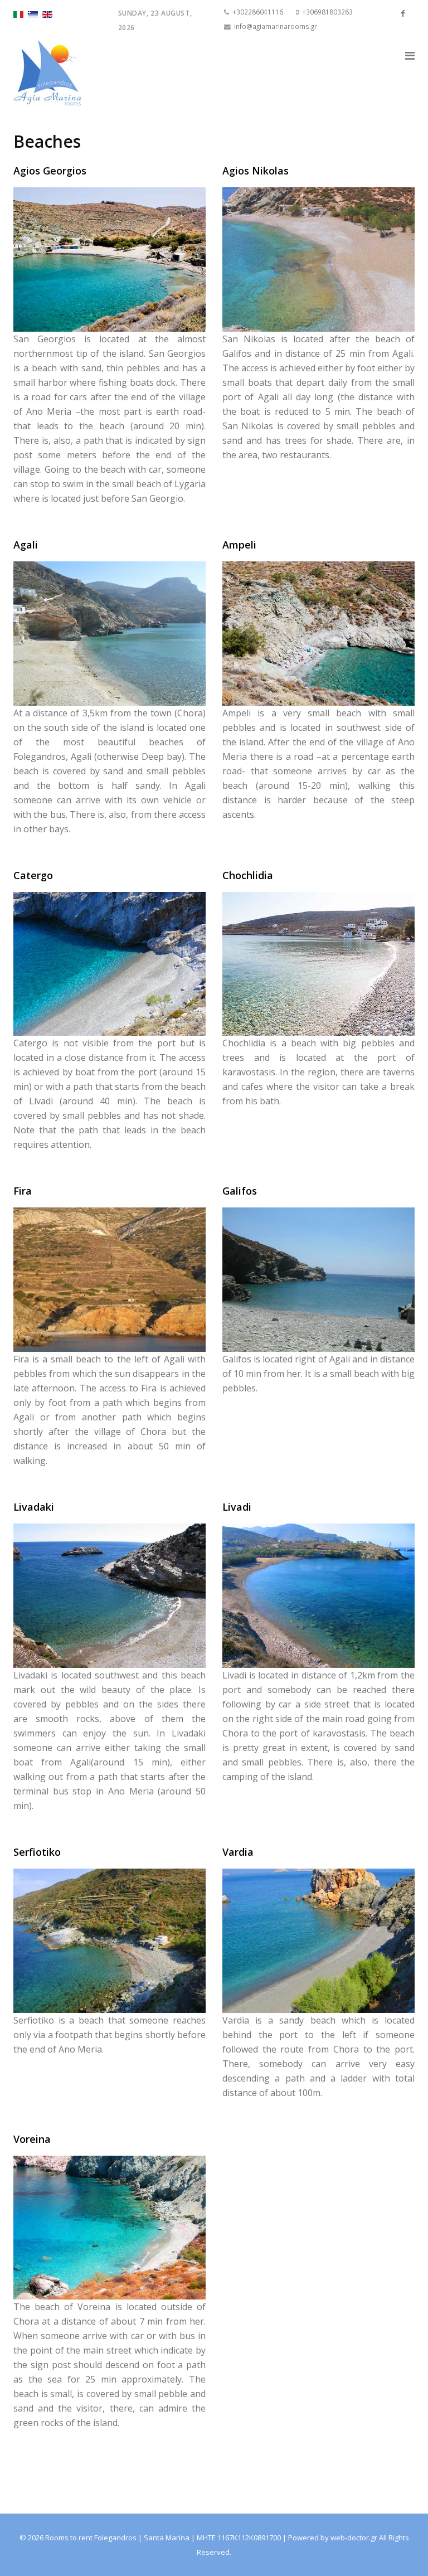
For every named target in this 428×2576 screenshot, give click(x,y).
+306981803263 (327, 12)
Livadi (237, 1507)
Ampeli (239, 545)
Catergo (33, 875)
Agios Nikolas (256, 171)
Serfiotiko (37, 1852)
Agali (26, 545)
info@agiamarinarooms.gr (276, 26)
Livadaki (34, 1507)
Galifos (240, 1191)
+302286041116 (258, 12)
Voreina (32, 2139)
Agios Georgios (50, 171)
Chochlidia (248, 875)
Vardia (238, 1852)
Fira (23, 1191)
